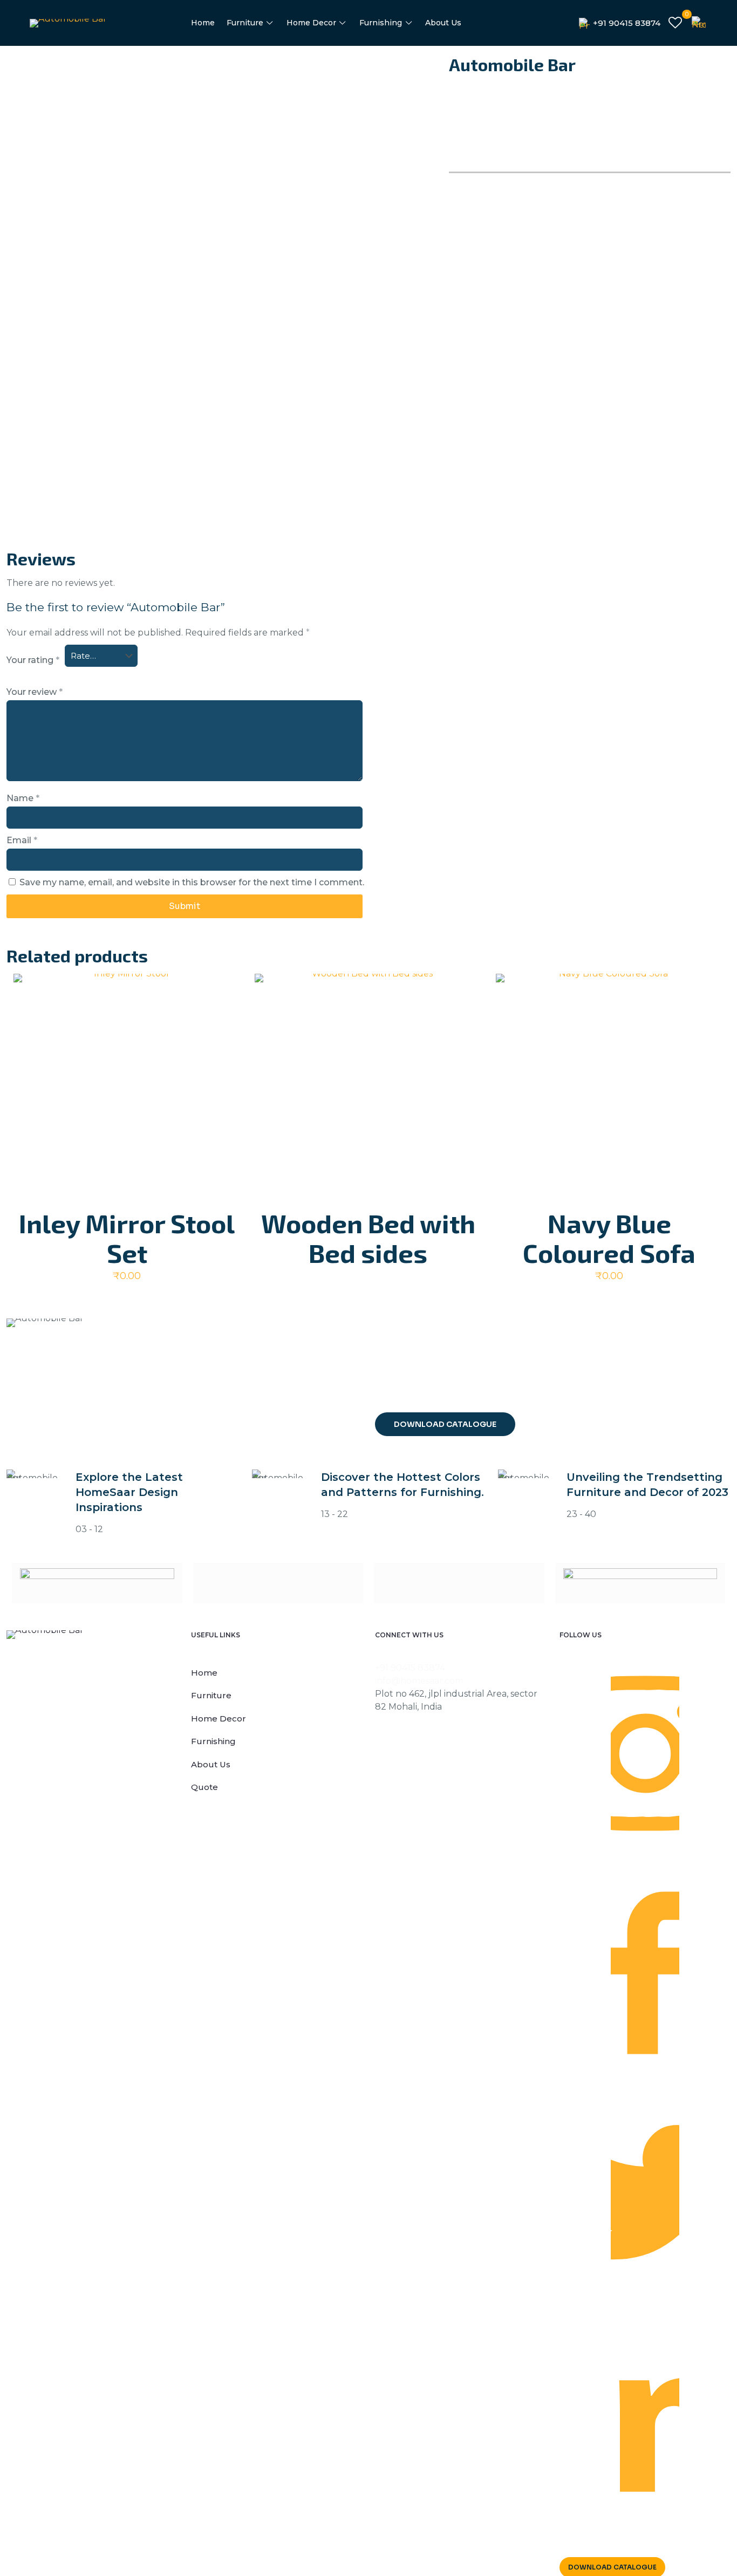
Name (23, 798)
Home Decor (219, 1719)
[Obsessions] (459, 1583)
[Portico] (640, 1583)
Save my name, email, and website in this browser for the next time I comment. (192, 882)
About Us (211, 1764)
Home (204, 1673)
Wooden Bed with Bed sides (368, 1238)
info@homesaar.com (419, 1681)
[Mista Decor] (278, 1583)
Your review (35, 692)
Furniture (211, 1695)
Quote (204, 1787)
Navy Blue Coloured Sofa (609, 1238)
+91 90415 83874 (410, 1668)
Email (22, 840)
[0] (675, 23)
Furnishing (213, 1741)
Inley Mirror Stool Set (127, 1238)
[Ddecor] (97, 1583)
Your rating (33, 660)
